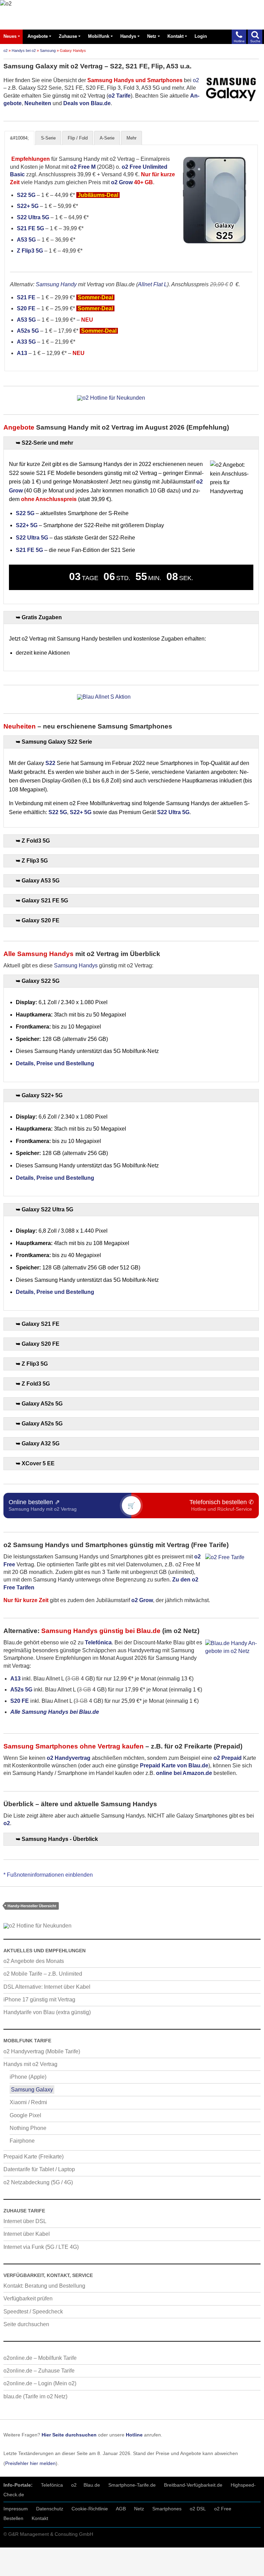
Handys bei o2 (24, 51)
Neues (10, 36)
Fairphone (22, 2141)
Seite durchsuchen (26, 2324)
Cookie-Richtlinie (90, 2509)
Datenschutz (50, 2509)
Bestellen (13, 2518)
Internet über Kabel (27, 2234)
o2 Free (223, 2509)
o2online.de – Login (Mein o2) (40, 2383)
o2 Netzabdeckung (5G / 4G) (38, 2182)
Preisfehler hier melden (30, 2463)
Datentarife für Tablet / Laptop (39, 2169)
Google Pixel (25, 2115)
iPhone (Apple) (28, 2077)
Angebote (38, 36)
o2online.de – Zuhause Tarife (39, 2371)
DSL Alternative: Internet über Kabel (47, 1987)
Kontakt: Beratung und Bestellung (44, 2286)
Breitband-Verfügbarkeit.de (193, 2485)
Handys (128, 36)
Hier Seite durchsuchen (69, 2435)
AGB (121, 2509)
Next (246, 200)
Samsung (48, 51)
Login (201, 36)
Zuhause (68, 36)
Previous (183, 200)
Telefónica (52, 2485)
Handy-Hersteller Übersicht (32, 1906)
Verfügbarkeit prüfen (28, 2299)
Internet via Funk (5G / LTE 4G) (41, 2247)
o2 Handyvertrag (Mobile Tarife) (42, 2051)
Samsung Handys (76, 965)
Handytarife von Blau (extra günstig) (47, 2012)
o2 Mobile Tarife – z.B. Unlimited (43, 1974)
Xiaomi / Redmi (28, 2102)
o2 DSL (198, 2509)
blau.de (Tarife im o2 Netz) (35, 2396)
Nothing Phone (28, 2128)
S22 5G (26, 195)
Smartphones (167, 2509)
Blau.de (92, 2485)
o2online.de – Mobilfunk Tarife (40, 2358)
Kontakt (175, 36)
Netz (152, 36)
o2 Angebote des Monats (34, 1961)
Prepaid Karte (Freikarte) (34, 2157)
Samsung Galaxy (32, 2090)
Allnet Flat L (152, 284)
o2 (5, 51)
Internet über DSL (25, 2221)
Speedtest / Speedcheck (33, 2312)
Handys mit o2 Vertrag (30, 2064)
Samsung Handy (56, 284)
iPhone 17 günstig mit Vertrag (39, 2000)
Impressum (16, 2509)
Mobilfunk (99, 36)
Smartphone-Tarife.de (132, 2485)
